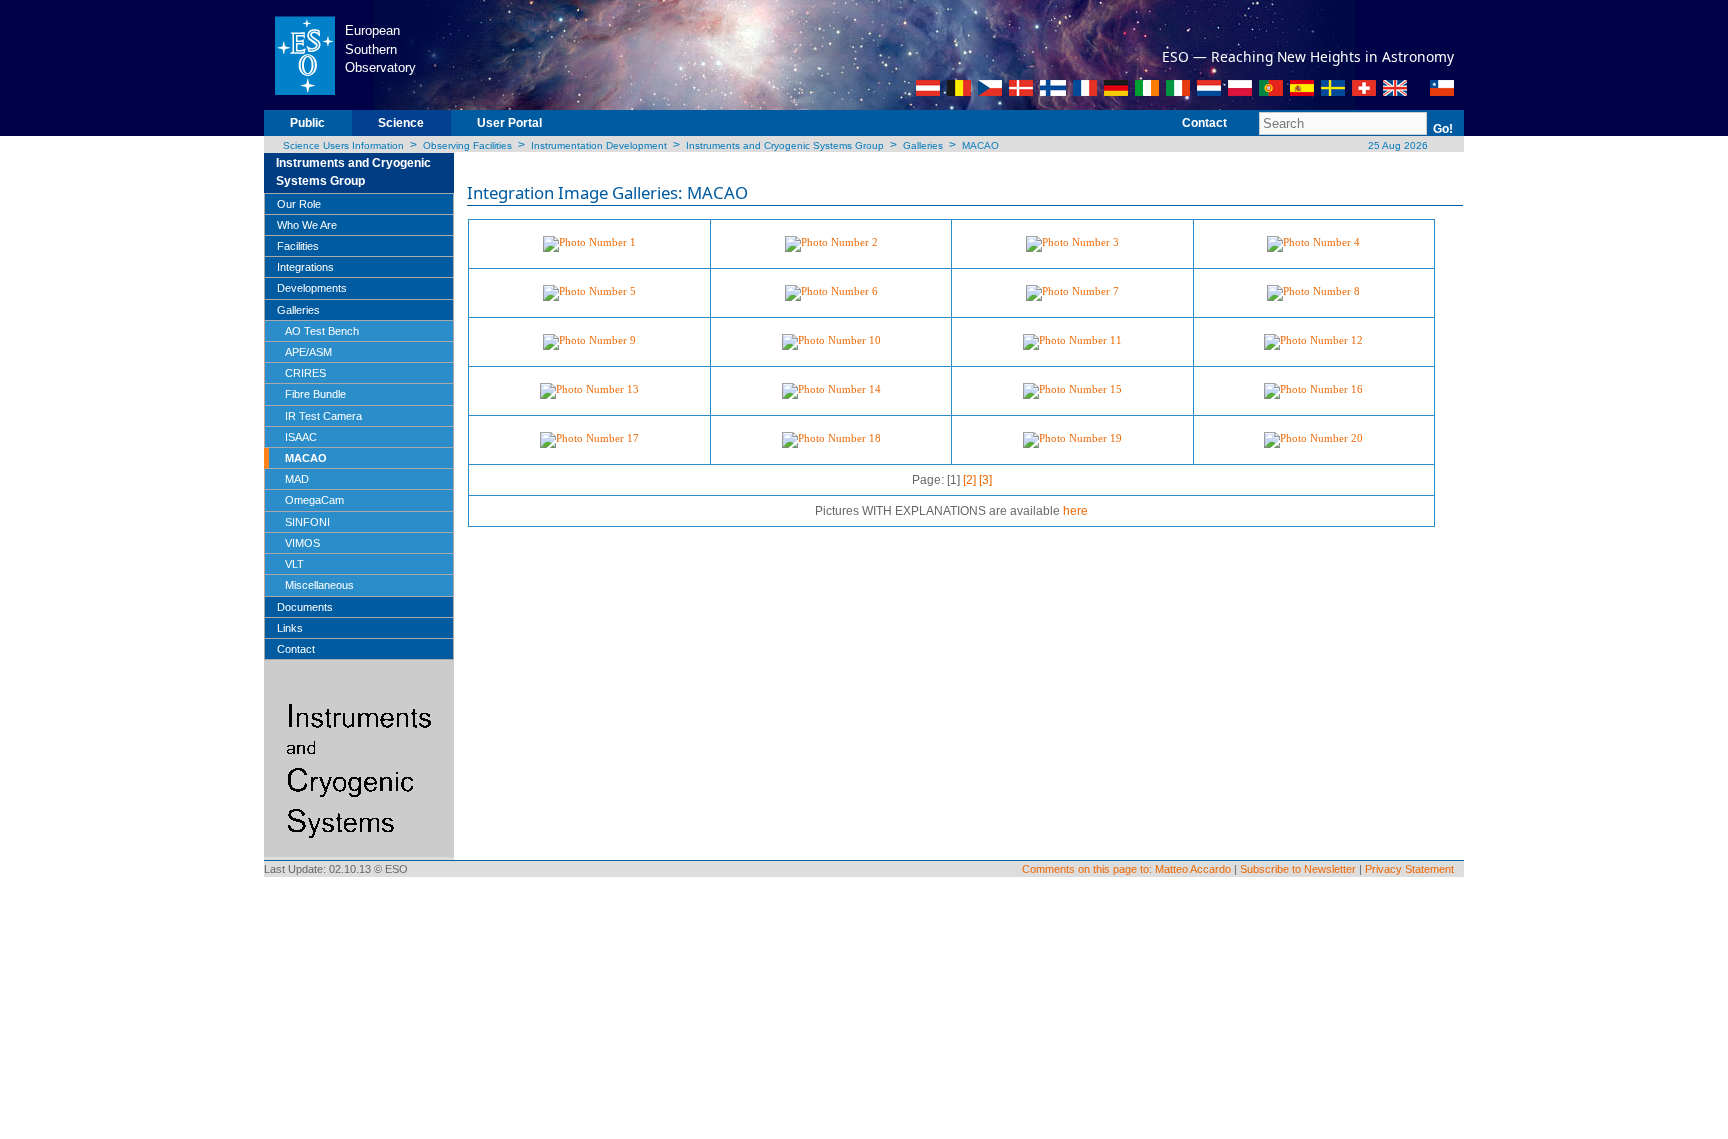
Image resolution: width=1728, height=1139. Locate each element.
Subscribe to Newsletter (1298, 869)
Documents (305, 607)
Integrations (305, 267)
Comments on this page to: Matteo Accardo (1126, 869)
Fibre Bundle (315, 394)
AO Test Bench (322, 331)
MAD (297, 479)
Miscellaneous (319, 585)
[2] (969, 480)
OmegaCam (314, 500)
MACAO (980, 145)
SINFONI (307, 522)
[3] (985, 480)
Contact (1204, 123)
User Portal (509, 123)
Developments (312, 288)
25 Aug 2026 (1396, 145)
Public (307, 123)
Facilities (298, 246)
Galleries (923, 145)
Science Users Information (343, 145)
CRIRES (305, 373)
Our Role (299, 204)
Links (290, 628)
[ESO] (304, 54)
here (1075, 511)
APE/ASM (308, 352)
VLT (294, 564)
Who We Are (307, 225)
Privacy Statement (1409, 869)
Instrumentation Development (599, 145)
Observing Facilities (467, 145)
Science (401, 123)
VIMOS (302, 543)
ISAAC (301, 437)
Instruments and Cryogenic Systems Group (785, 145)
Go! (1443, 129)
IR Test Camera (323, 416)
